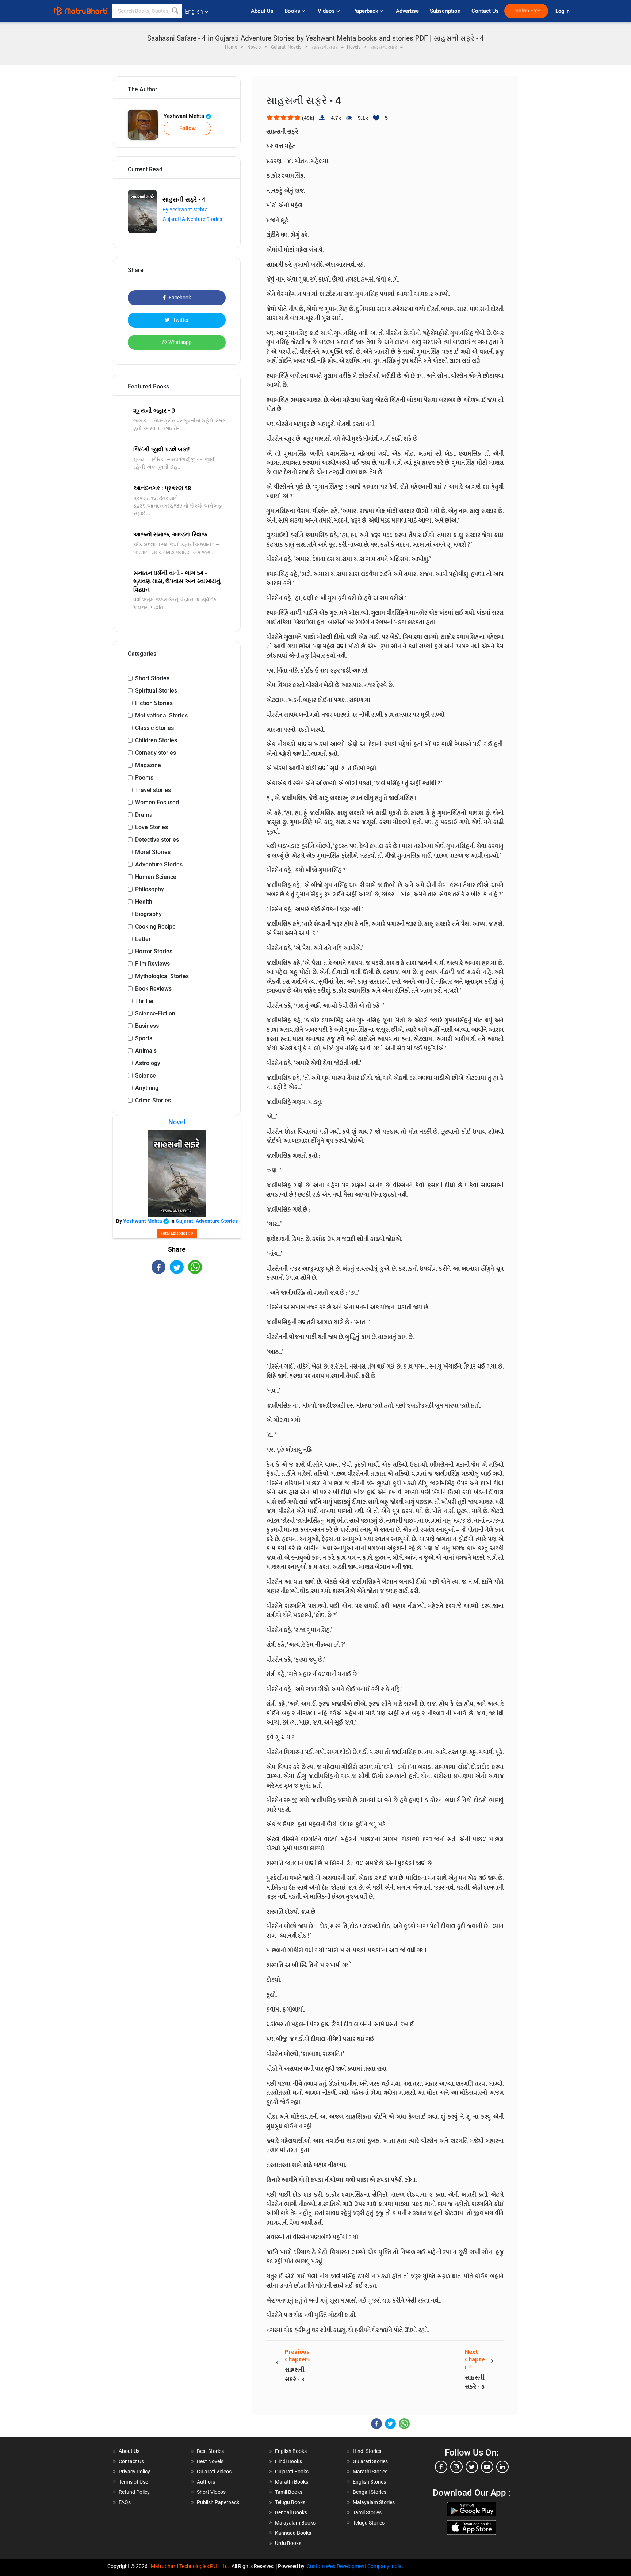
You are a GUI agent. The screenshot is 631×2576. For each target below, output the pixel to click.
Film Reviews (152, 964)
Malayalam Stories (374, 2502)
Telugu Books (290, 2502)
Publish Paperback (218, 2502)
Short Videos (211, 2492)
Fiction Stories (154, 703)
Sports (144, 1038)
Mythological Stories (162, 976)
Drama (144, 815)
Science (146, 1075)
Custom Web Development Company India (354, 2566)
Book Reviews (153, 989)
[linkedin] (502, 2467)
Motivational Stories (161, 715)
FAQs (125, 2502)
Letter (143, 939)
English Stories (369, 2482)
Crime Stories (153, 1100)
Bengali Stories (370, 2492)
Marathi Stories (370, 2472)
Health (144, 902)
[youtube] (487, 2467)
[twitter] (472, 2467)
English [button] (194, 12)
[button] (175, 11)
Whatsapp (180, 342)
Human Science (156, 877)
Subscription (445, 11)
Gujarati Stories (370, 2461)
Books (293, 11)
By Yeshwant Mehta (185, 210)
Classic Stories (154, 728)
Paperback (366, 11)
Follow (188, 128)
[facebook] (441, 2467)
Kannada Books (293, 2533)
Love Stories (152, 827)
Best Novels (210, 2461)
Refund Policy (134, 2492)
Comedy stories (156, 753)
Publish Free (526, 11)
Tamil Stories (367, 2512)
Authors (206, 2482)
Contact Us (485, 11)
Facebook (179, 298)
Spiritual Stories (156, 691)
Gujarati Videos (214, 2472)
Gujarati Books (292, 2472)
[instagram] (456, 2467)
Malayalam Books (295, 2523)
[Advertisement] (177, 1338)
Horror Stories (154, 951)
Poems (144, 778)
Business (147, 1026)
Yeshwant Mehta (185, 116)
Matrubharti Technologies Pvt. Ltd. (191, 2566)
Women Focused (157, 802)
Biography (148, 914)
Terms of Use (133, 2482)
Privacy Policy (134, 2472)
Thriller (145, 1001)
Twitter (180, 320)
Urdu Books (288, 2543)
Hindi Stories (367, 2451)
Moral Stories (153, 852)
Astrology (148, 1063)
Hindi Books (288, 2461)
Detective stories (157, 840)
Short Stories (152, 678)
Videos (327, 11)
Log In (563, 11)
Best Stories (210, 2451)
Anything (147, 1088)
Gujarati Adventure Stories (192, 219)
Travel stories (153, 790)
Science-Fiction (155, 1013)
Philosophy (150, 889)
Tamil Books (289, 2492)
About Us (262, 11)
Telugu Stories (369, 2523)
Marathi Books (292, 2482)
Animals (146, 1051)
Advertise (407, 11)
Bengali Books (291, 2512)
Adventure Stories (159, 864)
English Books (291, 2451)
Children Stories (156, 740)
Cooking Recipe (155, 927)
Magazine (148, 765)
